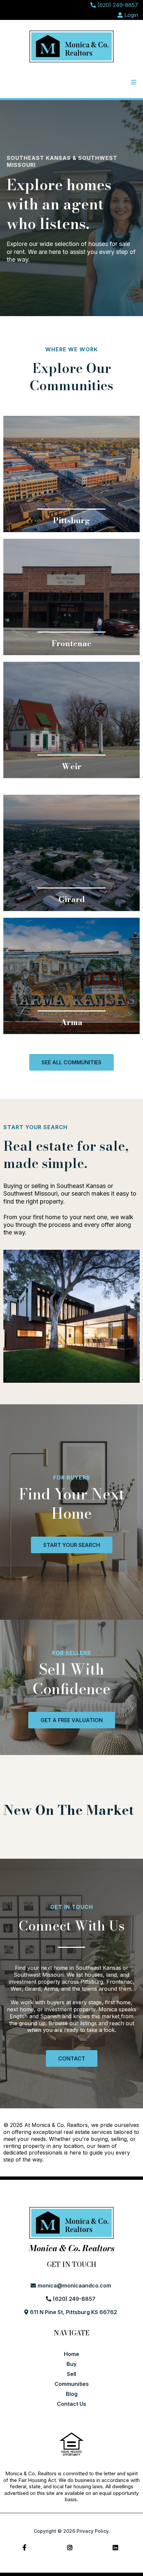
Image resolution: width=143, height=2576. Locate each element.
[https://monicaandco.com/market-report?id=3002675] (71, 597)
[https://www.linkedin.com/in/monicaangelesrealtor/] (117, 2548)
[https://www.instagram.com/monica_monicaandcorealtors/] (71, 2548)
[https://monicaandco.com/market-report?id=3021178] (71, 853)
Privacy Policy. (93, 2531)
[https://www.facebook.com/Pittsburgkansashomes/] (26, 2548)
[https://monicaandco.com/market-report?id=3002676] (71, 720)
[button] (133, 82)
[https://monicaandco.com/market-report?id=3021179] (71, 976)
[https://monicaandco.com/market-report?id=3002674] (71, 474)
